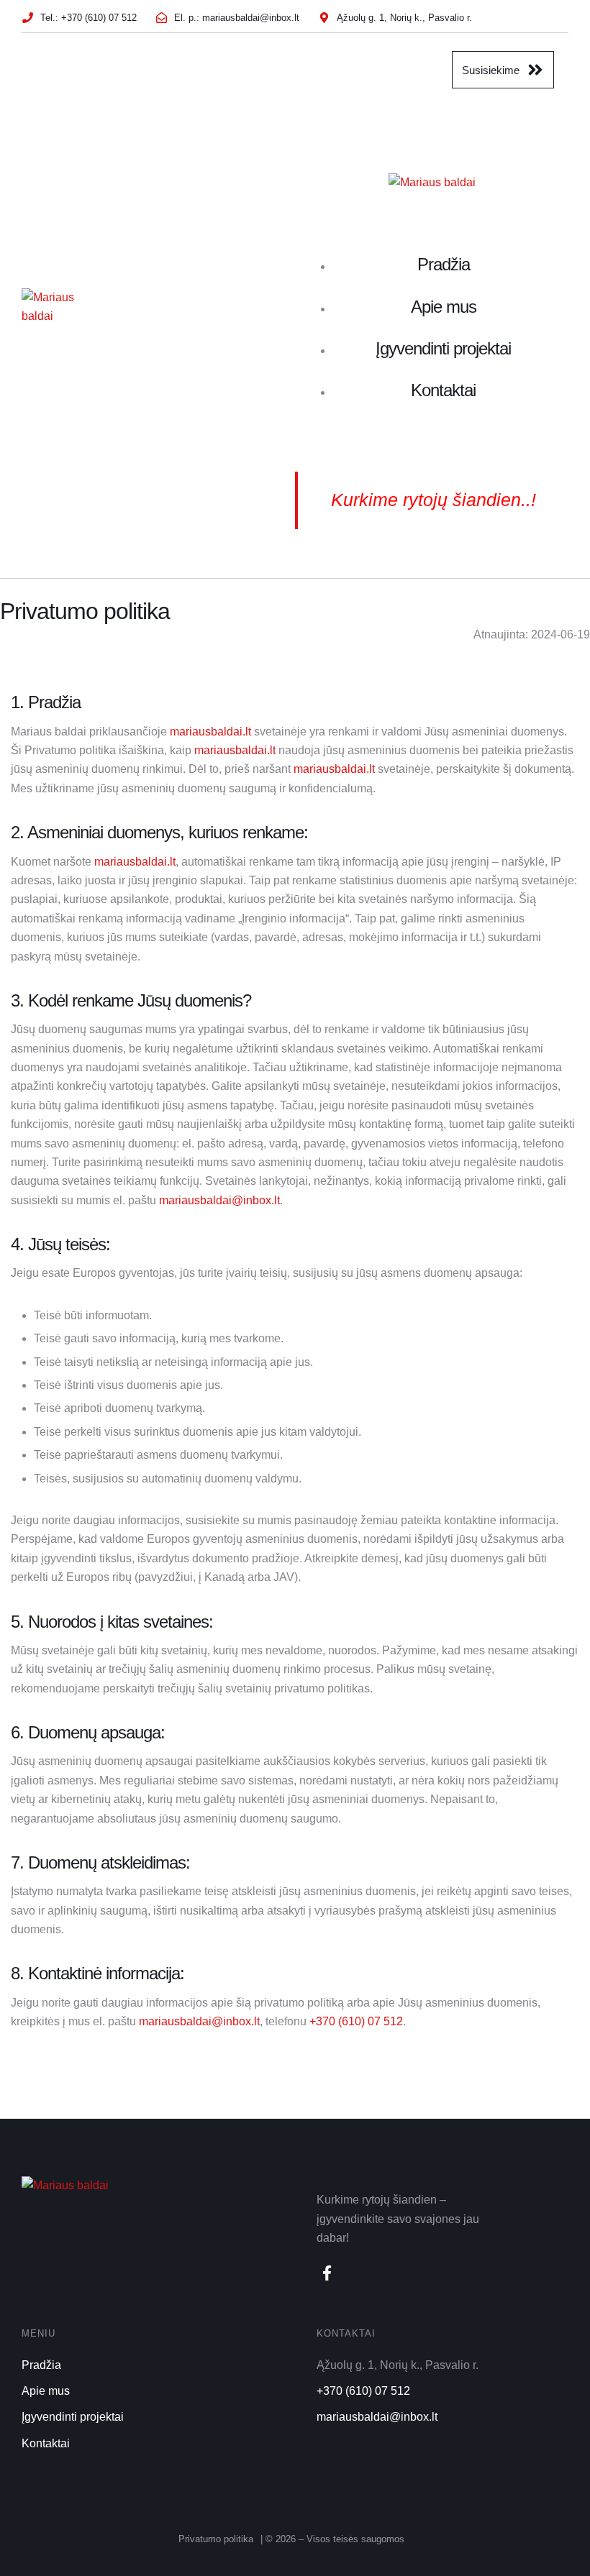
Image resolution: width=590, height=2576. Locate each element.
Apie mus (46, 2391)
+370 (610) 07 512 (363, 2391)
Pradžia (41, 2365)
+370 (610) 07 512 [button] (356, 2021)
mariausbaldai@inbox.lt (219, 1200)
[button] (80, 18)
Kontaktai (46, 2443)
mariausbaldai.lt (210, 732)
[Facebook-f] (327, 2272)
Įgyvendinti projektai (73, 2417)
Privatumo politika (216, 2539)
